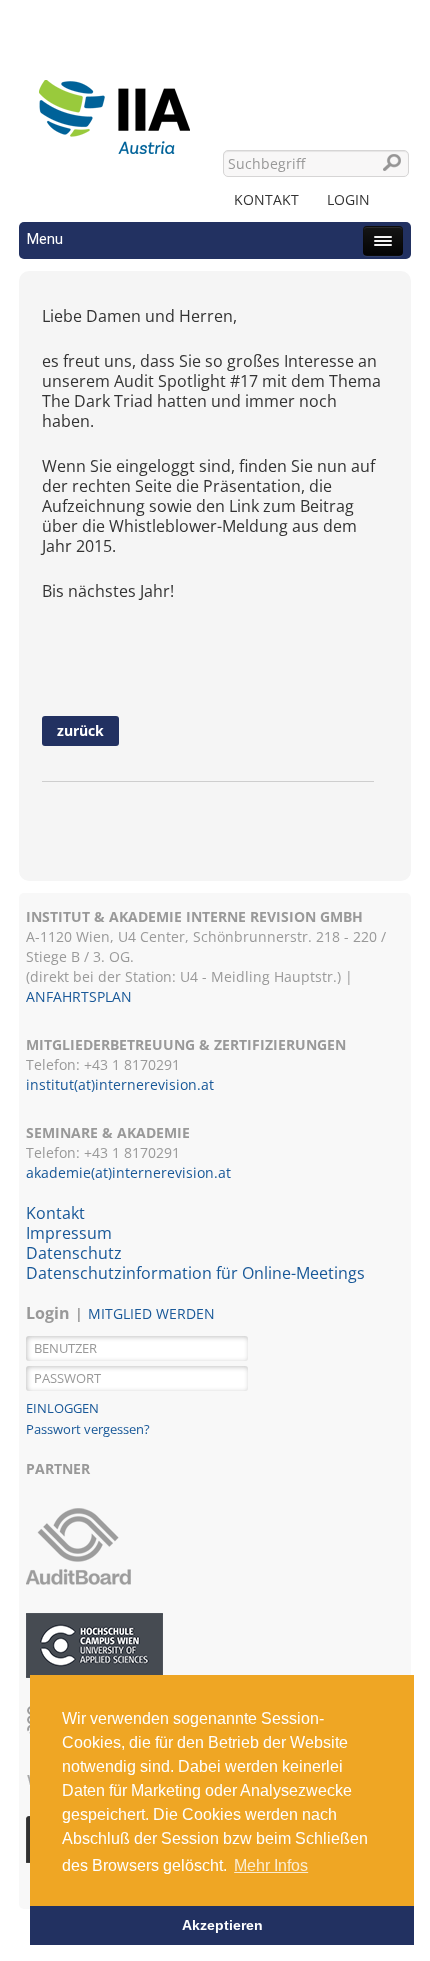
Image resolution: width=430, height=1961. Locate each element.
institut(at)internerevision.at (120, 1084)
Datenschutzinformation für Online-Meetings (195, 1273)
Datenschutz (74, 1253)
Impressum (69, 1233)
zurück (80, 730)
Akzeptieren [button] (222, 1925)
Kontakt (266, 199)
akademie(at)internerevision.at (128, 1172)
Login (348, 199)
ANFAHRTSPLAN (79, 996)
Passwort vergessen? (88, 1429)
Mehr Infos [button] (271, 1865)
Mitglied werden (151, 1313)
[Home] (114, 105)
